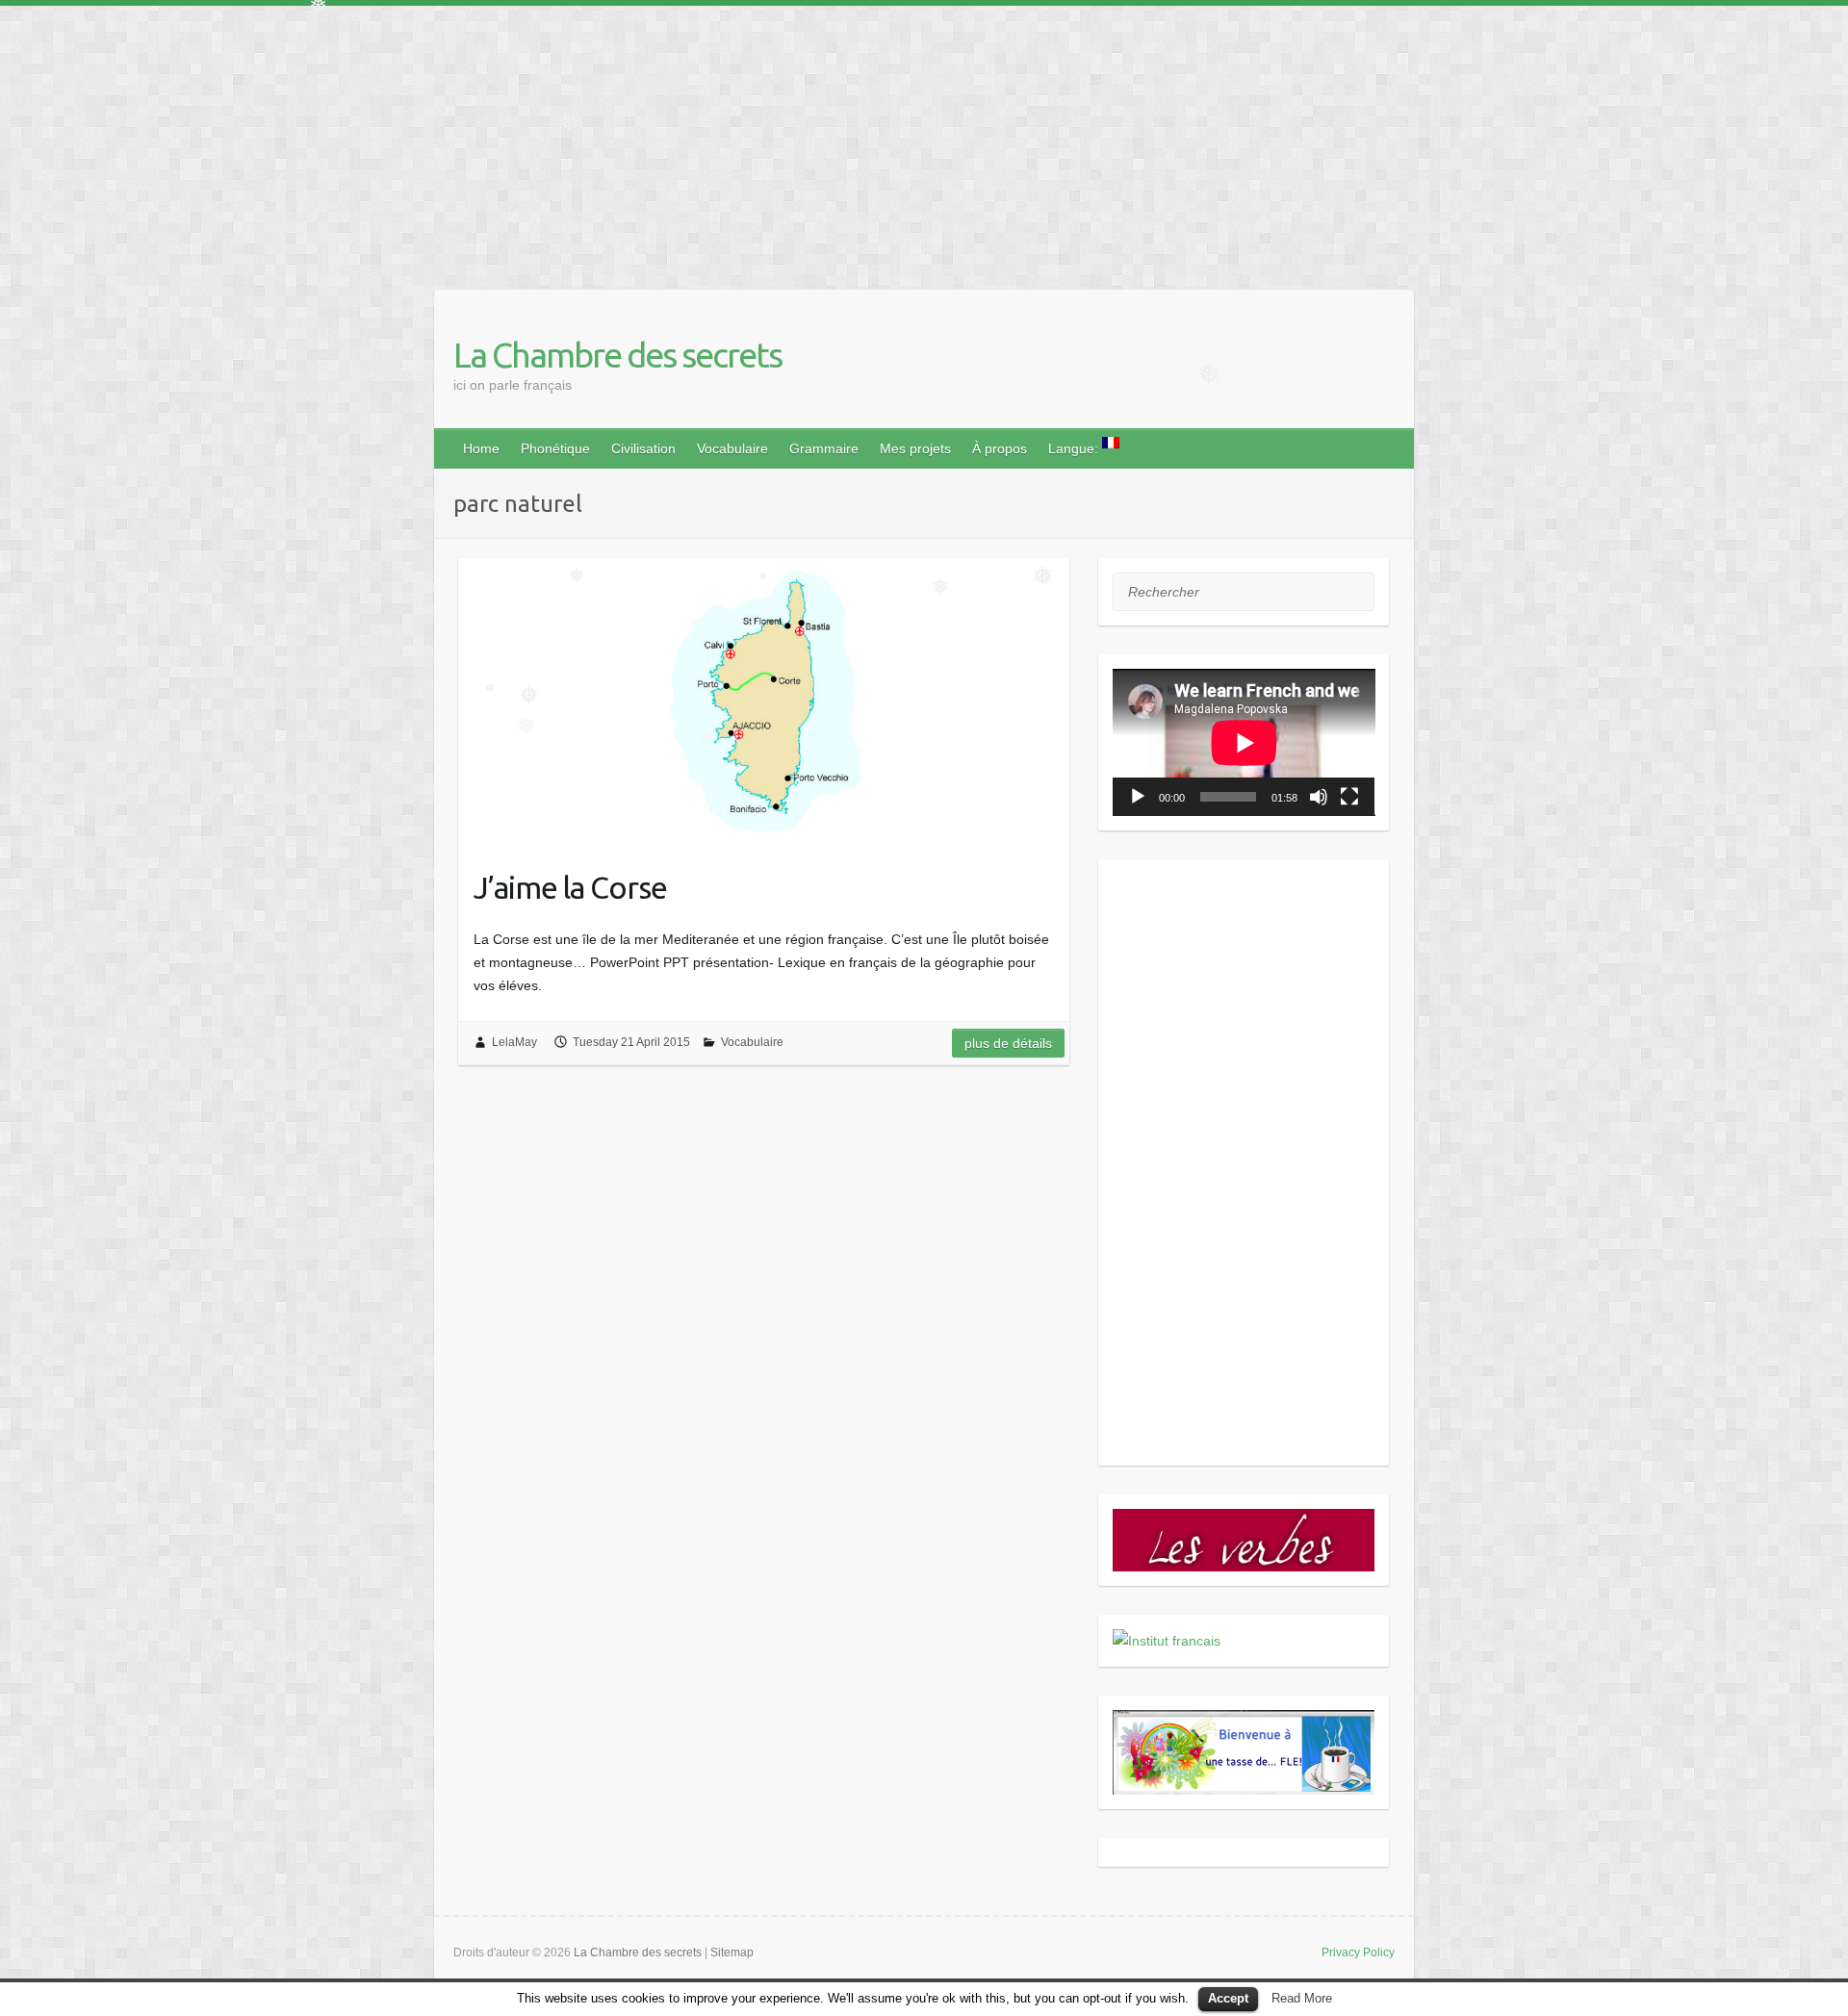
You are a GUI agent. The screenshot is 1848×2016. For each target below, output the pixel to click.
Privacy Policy (1358, 1952)
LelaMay (514, 1042)
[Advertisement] (577, 140)
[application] (1244, 742)
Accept (1228, 1998)
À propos (1000, 448)
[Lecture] (1138, 797)
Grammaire (824, 448)
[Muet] (1319, 797)
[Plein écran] (1349, 797)
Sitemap (732, 1952)
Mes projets (915, 448)
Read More (1302, 1998)
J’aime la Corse (570, 887)
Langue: (1075, 448)
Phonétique (555, 448)
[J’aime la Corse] (764, 702)
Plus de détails (1008, 1043)
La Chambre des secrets (617, 355)
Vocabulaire (732, 448)
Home (481, 448)
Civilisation (643, 448)
